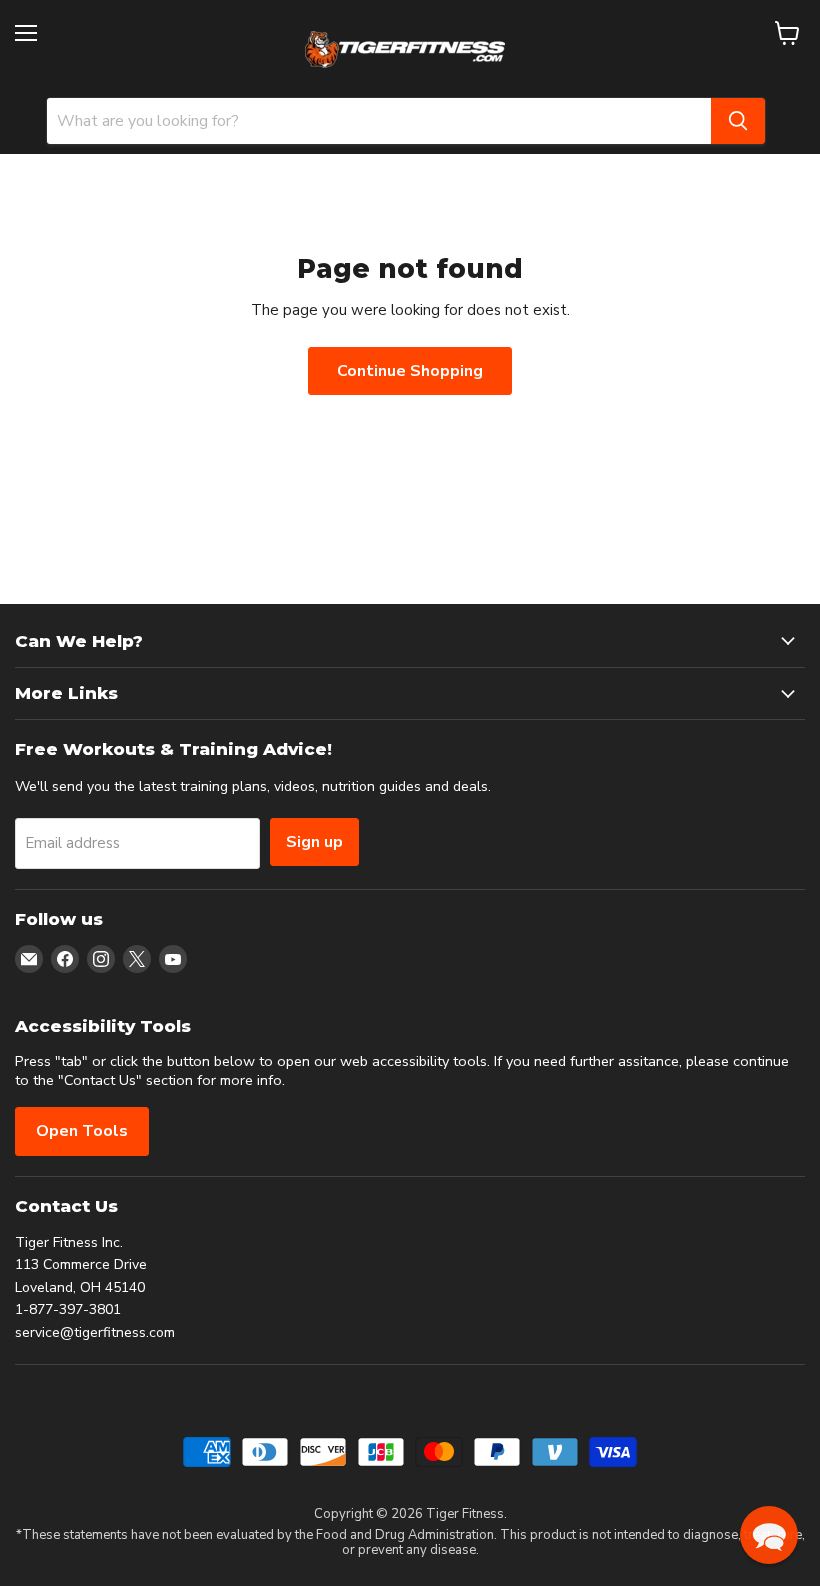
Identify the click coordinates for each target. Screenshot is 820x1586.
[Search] (738, 121)
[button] (769, 1535)
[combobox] (379, 121)
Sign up (314, 842)
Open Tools (82, 1131)
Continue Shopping (410, 371)
